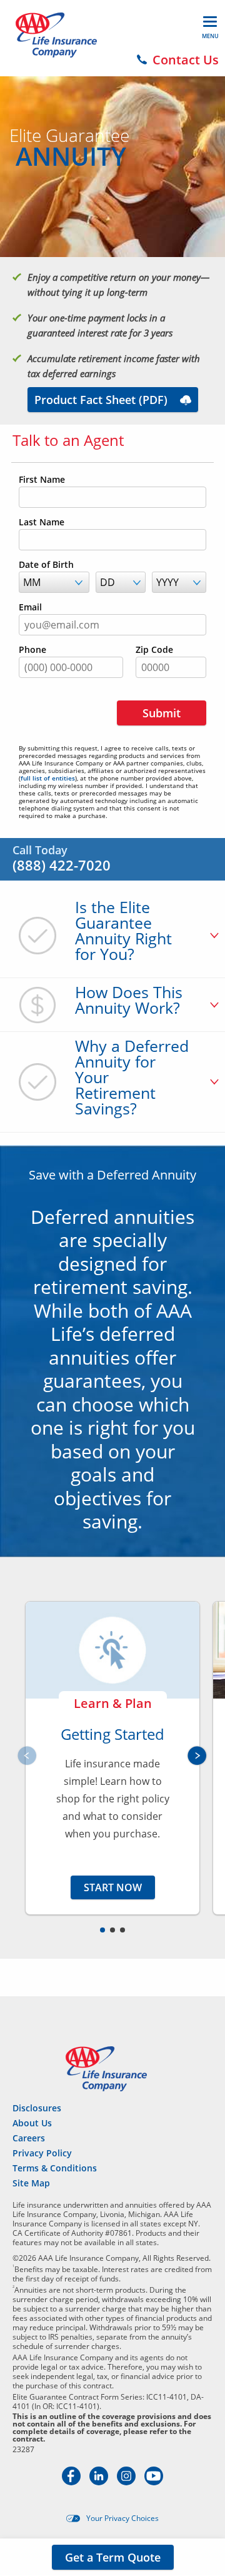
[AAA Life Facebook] (72, 2482)
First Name (42, 480)
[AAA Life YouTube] (154, 2482)
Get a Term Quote (113, 2557)
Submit (162, 713)
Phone (32, 650)
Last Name (42, 522)
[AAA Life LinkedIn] (100, 2482)
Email (30, 607)
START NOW (113, 1887)
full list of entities (48, 778)
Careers (29, 2138)
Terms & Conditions (55, 2168)
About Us (32, 2123)
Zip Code (154, 650)
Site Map (31, 2183)
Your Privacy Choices (122, 2518)
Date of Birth (46, 565)
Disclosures (37, 2108)
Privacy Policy (42, 2153)
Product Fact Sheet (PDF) (101, 400)
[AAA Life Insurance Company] (56, 35)
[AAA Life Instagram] (127, 2482)
